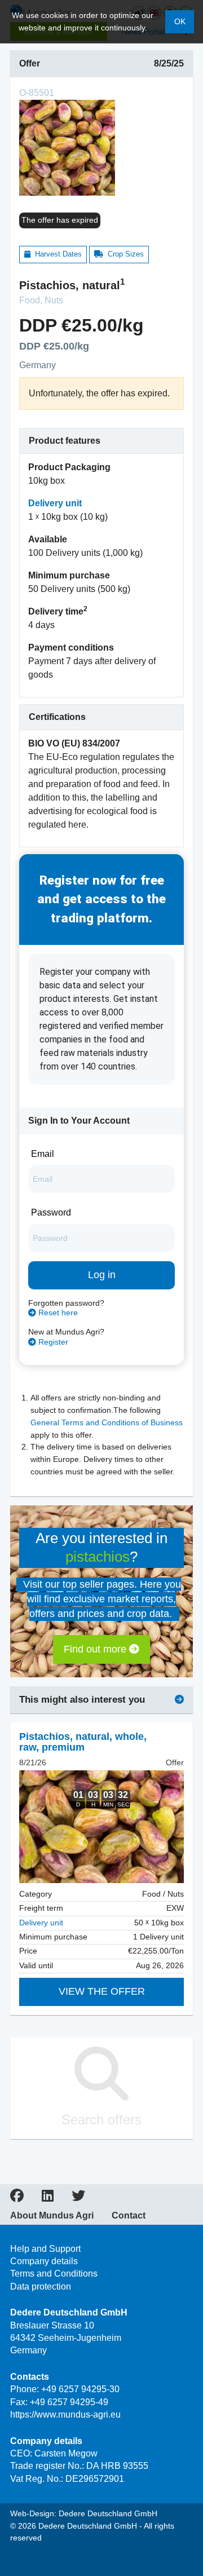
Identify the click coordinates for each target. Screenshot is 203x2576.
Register (52, 1342)
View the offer (102, 1991)
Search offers (101, 2120)
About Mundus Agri (52, 2216)
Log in (102, 1275)
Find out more (96, 1649)
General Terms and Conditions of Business (107, 1423)
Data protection (41, 2286)
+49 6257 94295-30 (80, 2389)
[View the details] (101, 1827)
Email (43, 1154)
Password (51, 1212)
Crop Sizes (123, 254)
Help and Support (45, 2249)
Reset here (57, 1313)
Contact (129, 2216)
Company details (44, 2261)
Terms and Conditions (54, 2274)
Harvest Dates (56, 254)
